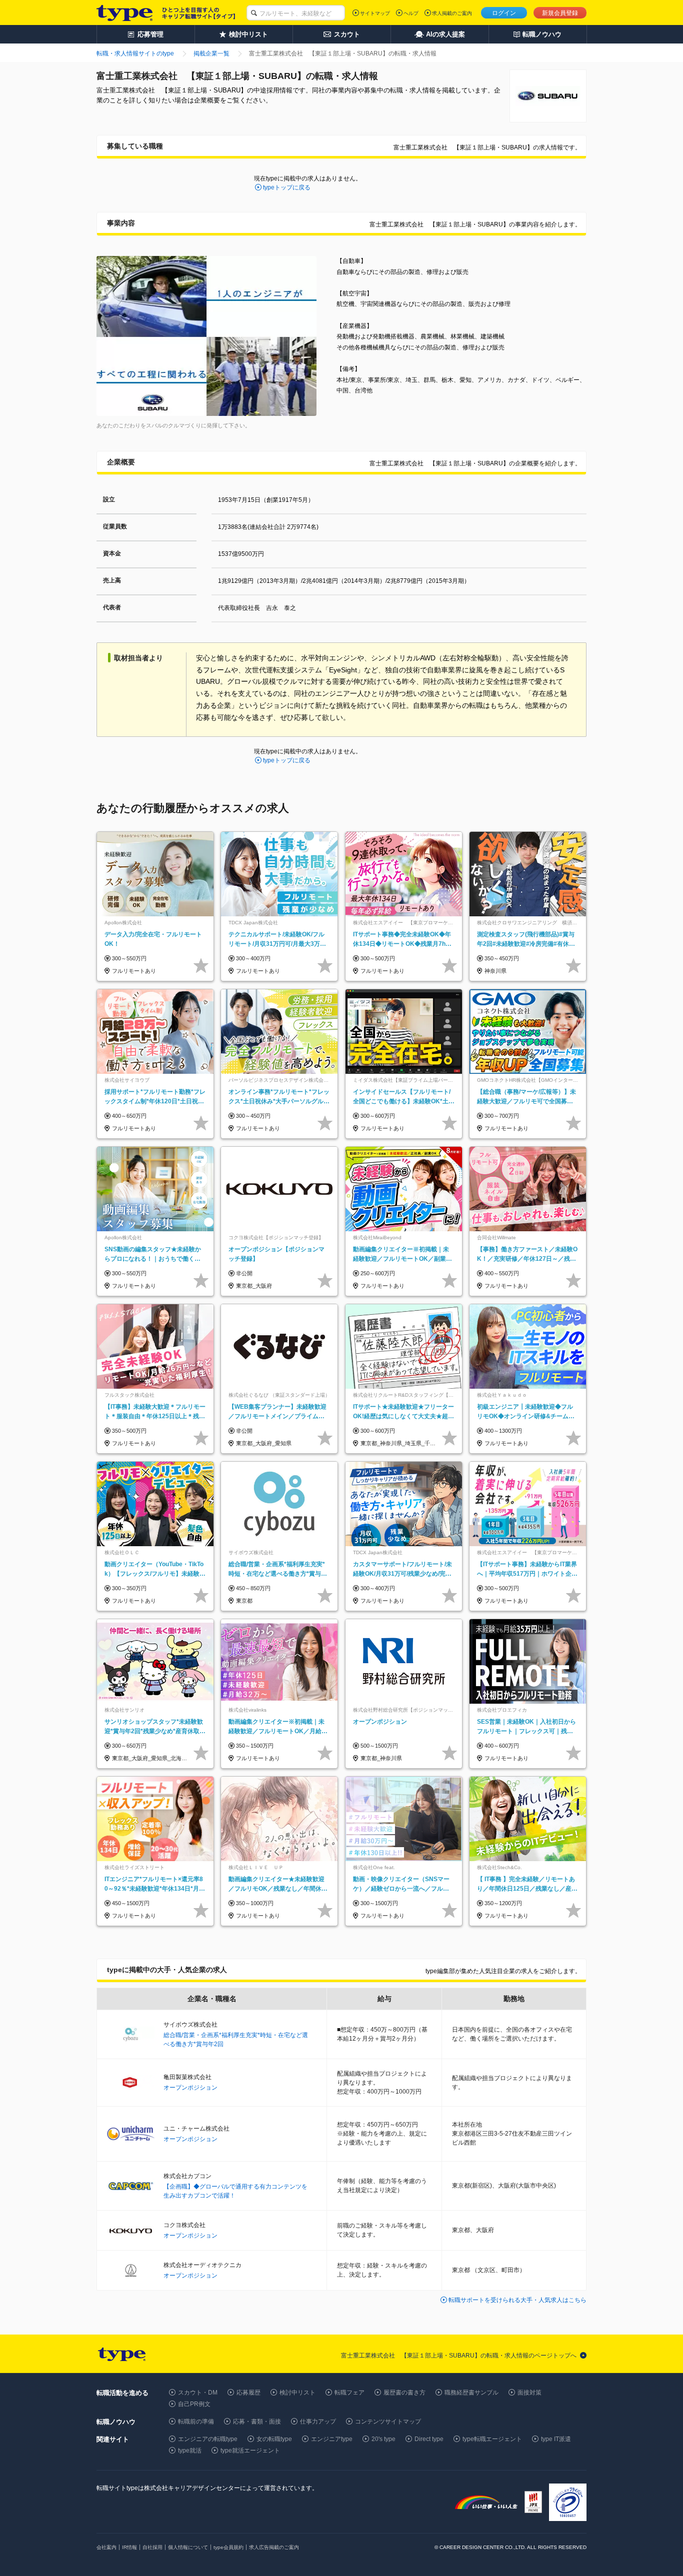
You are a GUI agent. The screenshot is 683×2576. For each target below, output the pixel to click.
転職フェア (349, 2393)
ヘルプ (411, 13)
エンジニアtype (332, 2439)
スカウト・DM (198, 2393)
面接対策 (529, 2393)
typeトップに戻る (287, 187)
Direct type (429, 2439)
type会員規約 (228, 2547)
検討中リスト (297, 2393)
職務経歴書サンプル (471, 2393)
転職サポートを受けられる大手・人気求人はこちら (517, 2300)
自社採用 (152, 2547)
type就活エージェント (250, 2451)
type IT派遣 (556, 2439)
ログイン (504, 13)
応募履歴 (248, 2393)
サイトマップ (375, 13)
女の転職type (274, 2439)
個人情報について (188, 2547)
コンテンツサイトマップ (388, 2422)
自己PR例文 (194, 2404)
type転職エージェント (492, 2439)
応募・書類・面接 (257, 2422)
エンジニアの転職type (208, 2439)
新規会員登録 (560, 13)
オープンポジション (190, 2088)
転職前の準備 (196, 2422)
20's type (383, 2439)
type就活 (190, 2451)
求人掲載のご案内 (452, 13)
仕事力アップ (318, 2422)
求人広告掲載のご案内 (274, 2547)
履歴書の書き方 (404, 2393)
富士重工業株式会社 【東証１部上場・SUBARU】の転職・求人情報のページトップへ (459, 2356)
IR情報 (129, 2547)
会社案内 (106, 2547)
